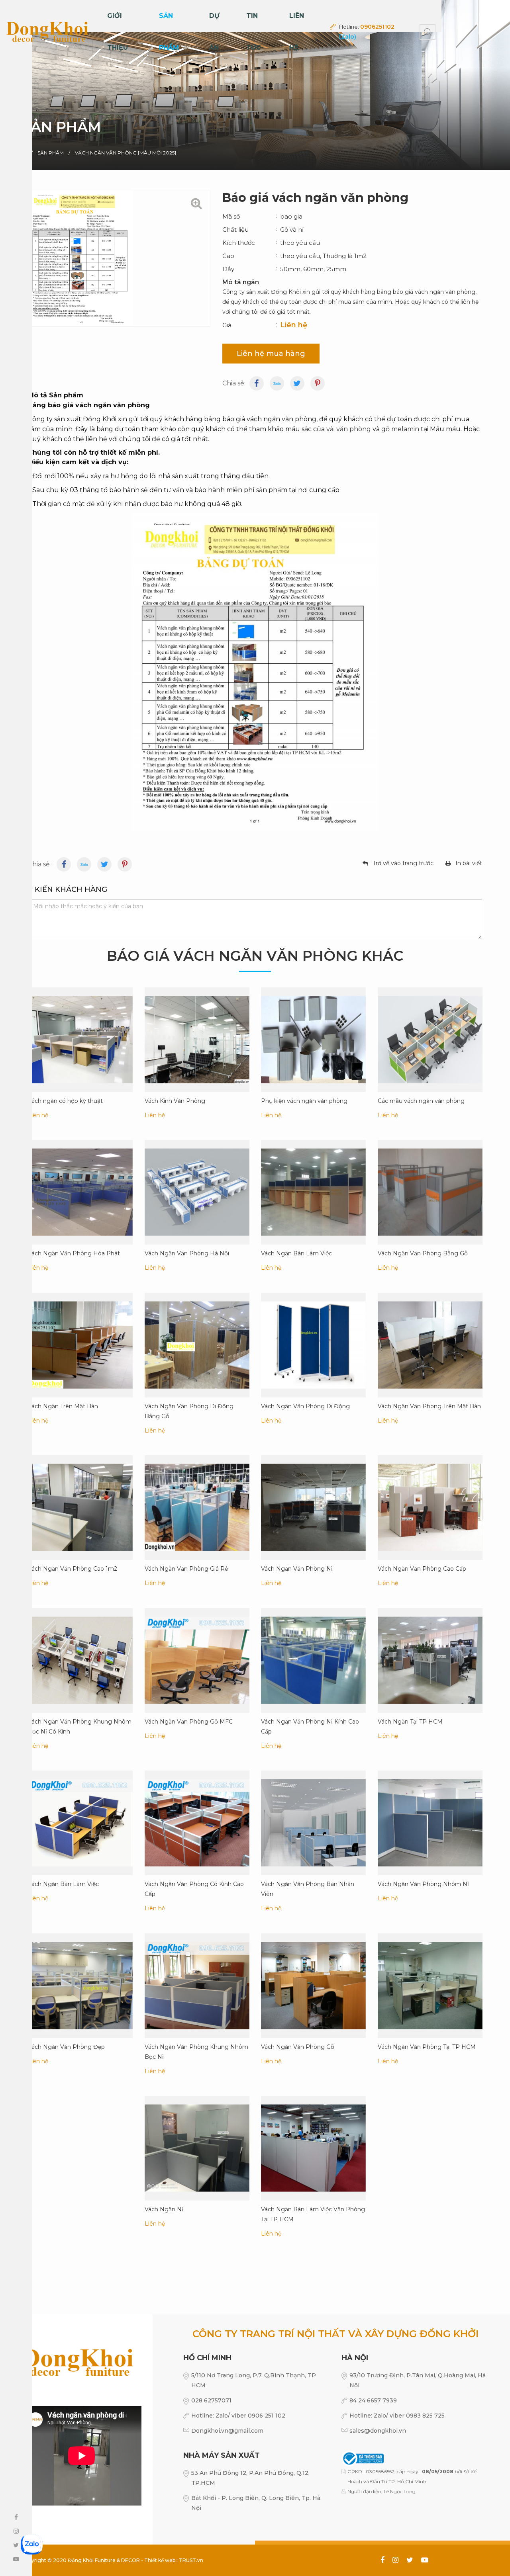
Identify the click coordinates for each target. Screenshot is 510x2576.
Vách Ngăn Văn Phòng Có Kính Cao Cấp (194, 1889)
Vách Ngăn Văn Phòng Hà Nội (187, 1253)
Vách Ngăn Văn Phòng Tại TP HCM (427, 2046)
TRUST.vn (191, 2560)
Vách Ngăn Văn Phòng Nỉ (297, 1569)
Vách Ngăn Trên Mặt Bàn (63, 1406)
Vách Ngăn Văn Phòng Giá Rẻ (186, 1569)
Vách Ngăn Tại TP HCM (410, 1721)
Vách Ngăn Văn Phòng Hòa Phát (74, 1253)
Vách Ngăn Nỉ (164, 2209)
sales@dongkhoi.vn (378, 2431)
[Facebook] (257, 383)
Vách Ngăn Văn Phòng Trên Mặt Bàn (429, 1406)
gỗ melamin (400, 429)
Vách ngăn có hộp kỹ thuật (65, 1100)
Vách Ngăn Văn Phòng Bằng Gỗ (423, 1253)
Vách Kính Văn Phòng (175, 1100)
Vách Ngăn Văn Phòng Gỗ (298, 2046)
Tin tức (254, 32)
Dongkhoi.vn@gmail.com (227, 2431)
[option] (255, 85)
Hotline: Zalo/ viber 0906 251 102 (238, 2416)
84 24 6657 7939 (373, 2400)
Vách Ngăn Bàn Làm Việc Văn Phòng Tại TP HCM (313, 2214)
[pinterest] (318, 383)
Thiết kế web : (161, 2560)
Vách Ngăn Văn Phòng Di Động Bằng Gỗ (189, 1411)
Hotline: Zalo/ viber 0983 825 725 (397, 2416)
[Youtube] (84, 864)
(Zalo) (348, 37)
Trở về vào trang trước (403, 863)
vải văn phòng (349, 429)
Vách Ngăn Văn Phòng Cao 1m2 (73, 1569)
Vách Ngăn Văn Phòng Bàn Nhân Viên (308, 1889)
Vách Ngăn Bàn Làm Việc (296, 1253)
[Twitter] (297, 383)
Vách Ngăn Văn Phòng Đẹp (66, 2046)
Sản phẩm (169, 32)
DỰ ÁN (214, 32)
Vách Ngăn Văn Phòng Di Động (305, 1406)
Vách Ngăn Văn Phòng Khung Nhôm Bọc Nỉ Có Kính (80, 1726)
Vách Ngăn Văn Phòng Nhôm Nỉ (423, 1884)
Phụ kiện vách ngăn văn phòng (304, 1100)
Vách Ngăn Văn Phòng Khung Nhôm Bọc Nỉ (196, 2051)
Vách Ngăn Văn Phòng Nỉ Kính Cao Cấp (310, 1726)
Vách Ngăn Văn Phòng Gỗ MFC (189, 1721)
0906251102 (377, 27)
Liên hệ (297, 32)
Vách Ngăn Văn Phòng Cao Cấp (422, 1569)
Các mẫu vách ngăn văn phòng (421, 1100)
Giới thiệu (118, 32)
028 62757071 (211, 2400)
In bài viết (469, 863)
